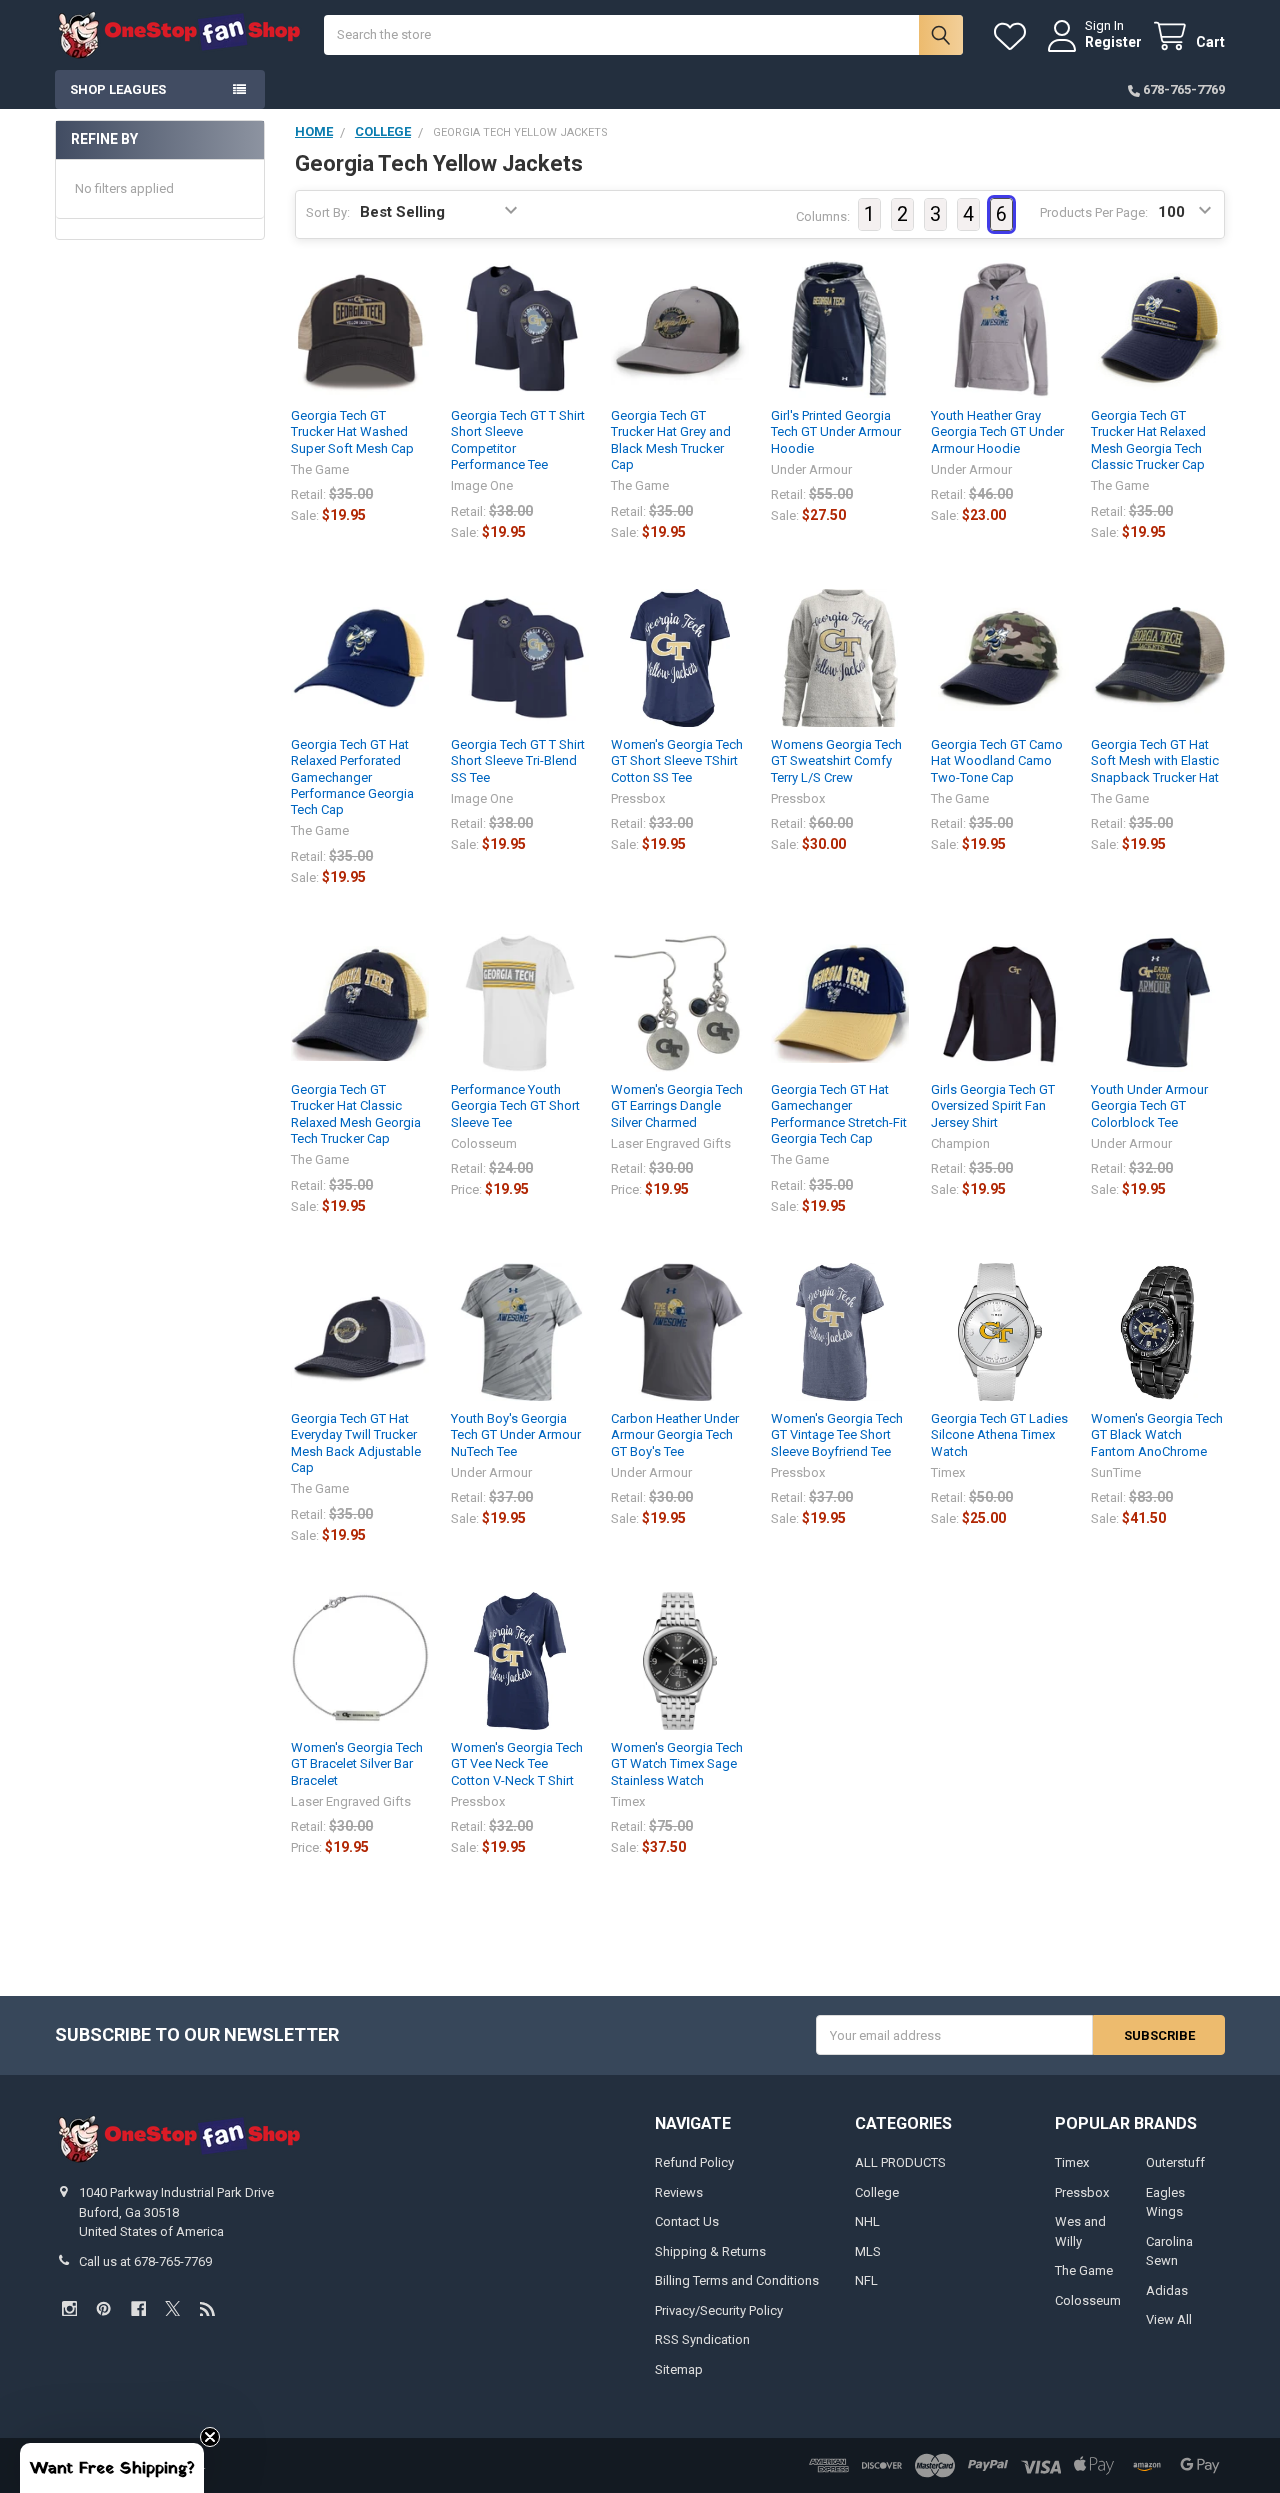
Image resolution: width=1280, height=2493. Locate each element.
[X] (172, 2308)
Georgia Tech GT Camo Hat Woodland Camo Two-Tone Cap (997, 761)
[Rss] (207, 2308)
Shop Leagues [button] (118, 89)
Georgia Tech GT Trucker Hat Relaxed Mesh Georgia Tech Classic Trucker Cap (1148, 440)
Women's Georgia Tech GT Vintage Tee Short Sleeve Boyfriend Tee (837, 1435)
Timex (1072, 2162)
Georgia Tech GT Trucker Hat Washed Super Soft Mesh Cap (352, 432)
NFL (866, 2280)
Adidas (1167, 2290)
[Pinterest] (103, 2308)
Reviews (679, 2192)
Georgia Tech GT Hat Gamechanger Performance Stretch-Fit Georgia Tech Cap (839, 1114)
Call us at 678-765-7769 (145, 2261)
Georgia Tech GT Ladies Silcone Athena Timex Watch (999, 1435)
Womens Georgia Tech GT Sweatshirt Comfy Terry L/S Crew (836, 761)
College (877, 2192)
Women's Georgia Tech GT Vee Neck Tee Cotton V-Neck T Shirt (517, 1764)
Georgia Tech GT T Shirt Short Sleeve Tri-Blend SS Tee (518, 761)
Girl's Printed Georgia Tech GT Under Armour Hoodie (836, 432)
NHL (867, 2221)
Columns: (823, 216)
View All (1169, 2319)
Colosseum (1088, 2300)
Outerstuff (1175, 2162)
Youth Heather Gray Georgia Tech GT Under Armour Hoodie (997, 432)
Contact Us (687, 2221)
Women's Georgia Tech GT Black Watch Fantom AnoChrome (1157, 1435)
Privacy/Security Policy (719, 2310)
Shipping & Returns (710, 2251)
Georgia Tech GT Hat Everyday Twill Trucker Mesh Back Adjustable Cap (356, 1443)
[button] (112, 2468)
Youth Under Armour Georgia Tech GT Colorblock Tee (1149, 1106)
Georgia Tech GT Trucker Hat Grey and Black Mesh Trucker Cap (671, 440)
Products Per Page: (1094, 212)
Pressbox (1082, 2192)
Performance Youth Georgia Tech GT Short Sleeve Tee (515, 1106)
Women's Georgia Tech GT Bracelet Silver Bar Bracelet (357, 1764)
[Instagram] (69, 2308)
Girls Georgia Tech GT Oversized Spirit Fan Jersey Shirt (993, 1106)
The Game (1084, 2270)
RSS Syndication (702, 2339)
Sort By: (328, 212)
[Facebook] (138, 2308)
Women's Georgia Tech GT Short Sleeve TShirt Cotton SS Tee (677, 761)
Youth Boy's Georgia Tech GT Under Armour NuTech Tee (516, 1435)
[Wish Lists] (1014, 36)
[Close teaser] (210, 2437)
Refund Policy (694, 2162)
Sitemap (679, 2369)
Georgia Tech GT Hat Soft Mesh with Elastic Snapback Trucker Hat (1155, 761)
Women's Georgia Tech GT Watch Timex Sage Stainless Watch (677, 1764)
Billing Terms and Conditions (737, 2280)
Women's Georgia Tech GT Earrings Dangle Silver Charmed (677, 1106)
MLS (868, 2251)
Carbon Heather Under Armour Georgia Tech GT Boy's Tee (675, 1435)
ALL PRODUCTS (900, 2162)
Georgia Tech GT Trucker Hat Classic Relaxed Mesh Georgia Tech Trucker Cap (356, 1114)
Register (1113, 42)
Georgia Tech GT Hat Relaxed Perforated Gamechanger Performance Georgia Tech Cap (352, 777)
